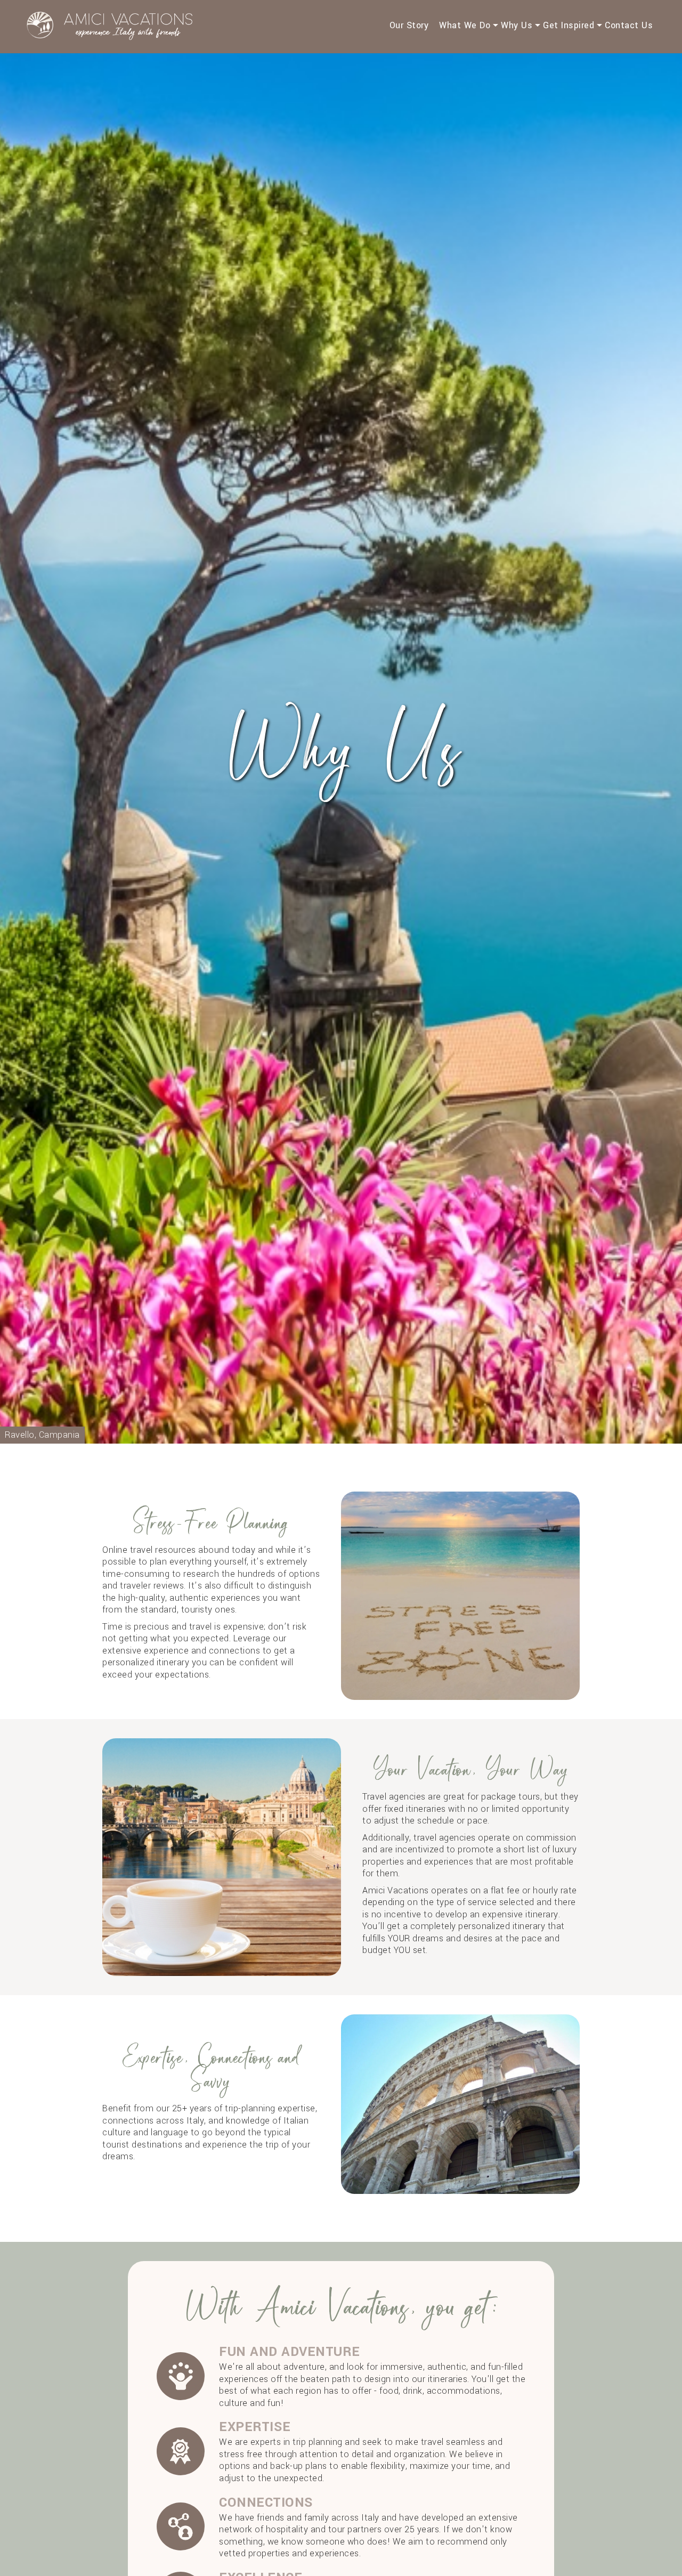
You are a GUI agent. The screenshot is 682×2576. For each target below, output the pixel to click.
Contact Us (629, 25)
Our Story (409, 25)
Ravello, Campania (42, 1435)
